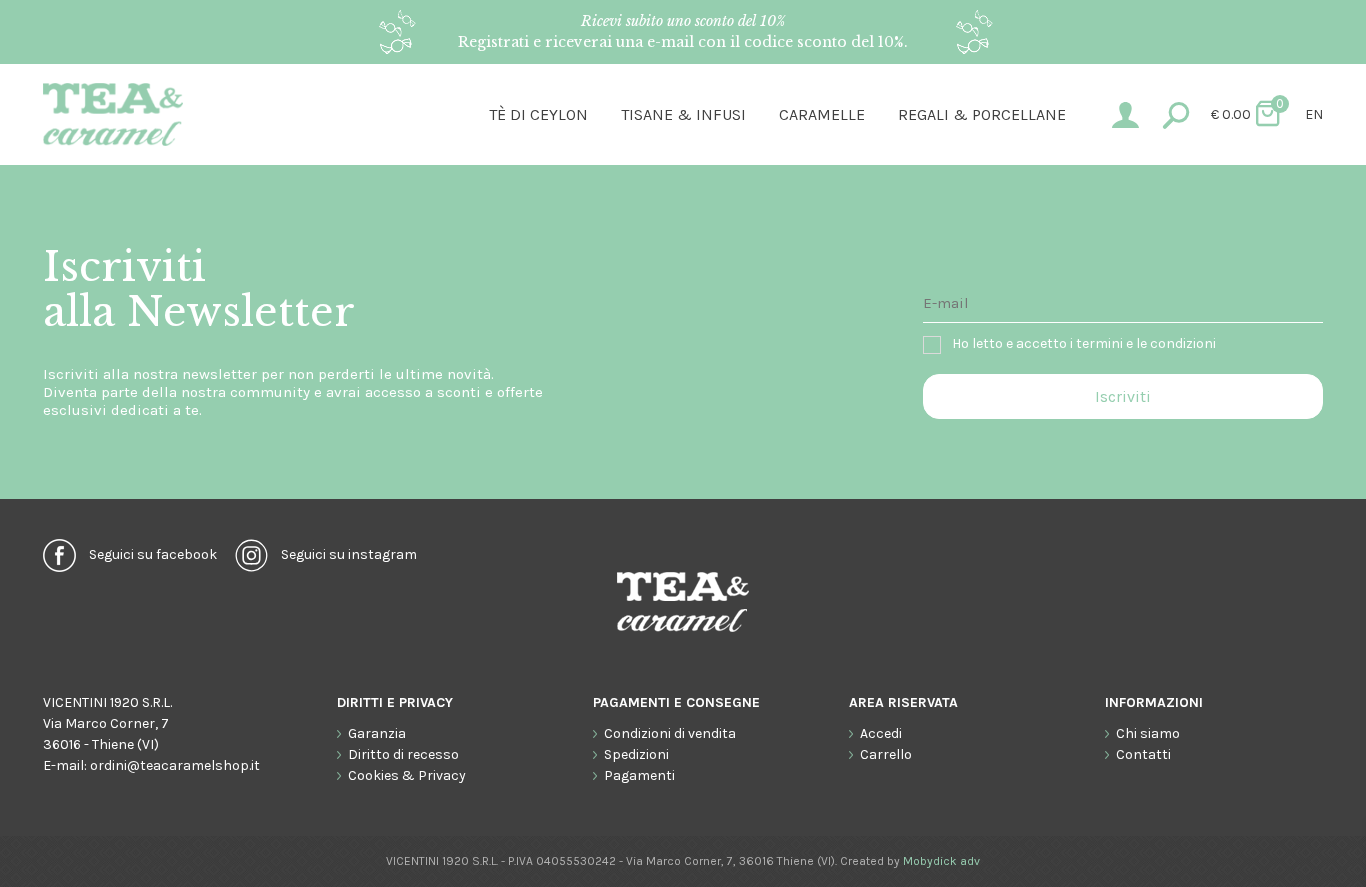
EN (1314, 114)
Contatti (1143, 754)
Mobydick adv (941, 861)
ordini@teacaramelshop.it (175, 765)
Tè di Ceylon (538, 114)
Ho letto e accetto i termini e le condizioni (1084, 343)
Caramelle (822, 114)
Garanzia (377, 733)
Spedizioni (636, 754)
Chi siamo (1148, 733)
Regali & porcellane (982, 114)
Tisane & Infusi (683, 114)
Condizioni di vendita (670, 733)
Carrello (886, 754)
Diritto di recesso (403, 754)
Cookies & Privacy (407, 775)
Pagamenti (639, 775)
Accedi (881, 733)
